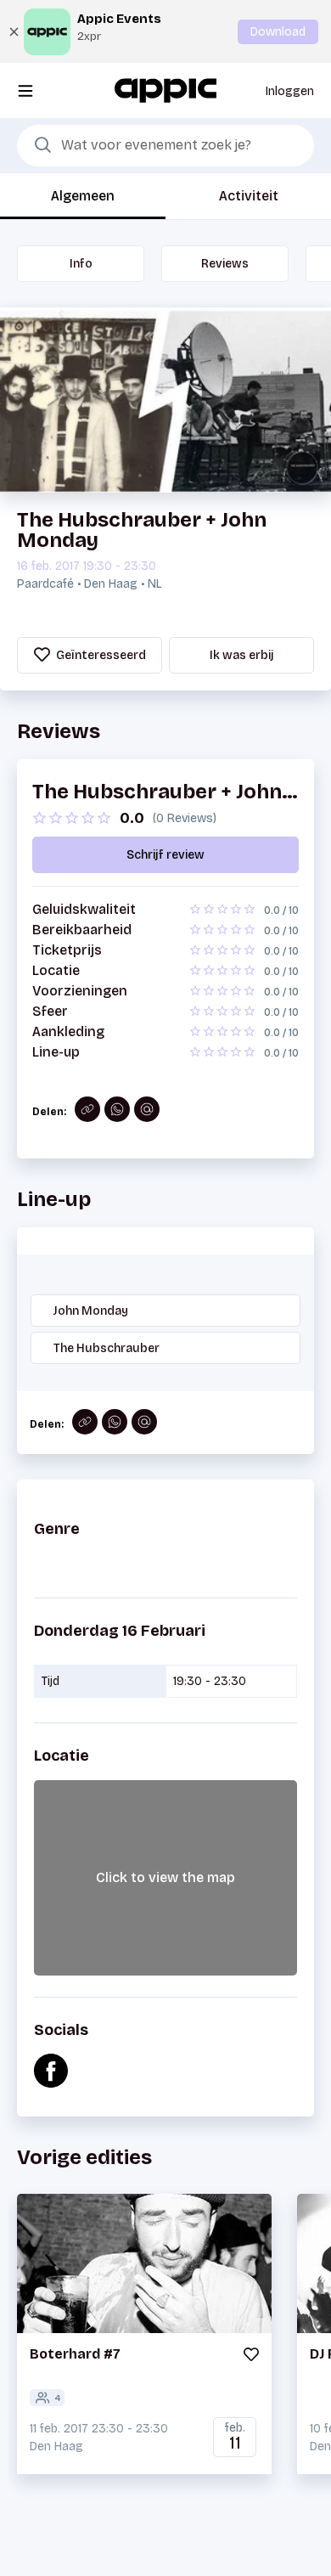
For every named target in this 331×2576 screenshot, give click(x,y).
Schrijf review (165, 855)
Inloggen (290, 91)
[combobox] (165, 146)
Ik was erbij (242, 655)
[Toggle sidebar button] (25, 90)
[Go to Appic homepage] (165, 90)
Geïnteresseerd (100, 655)
